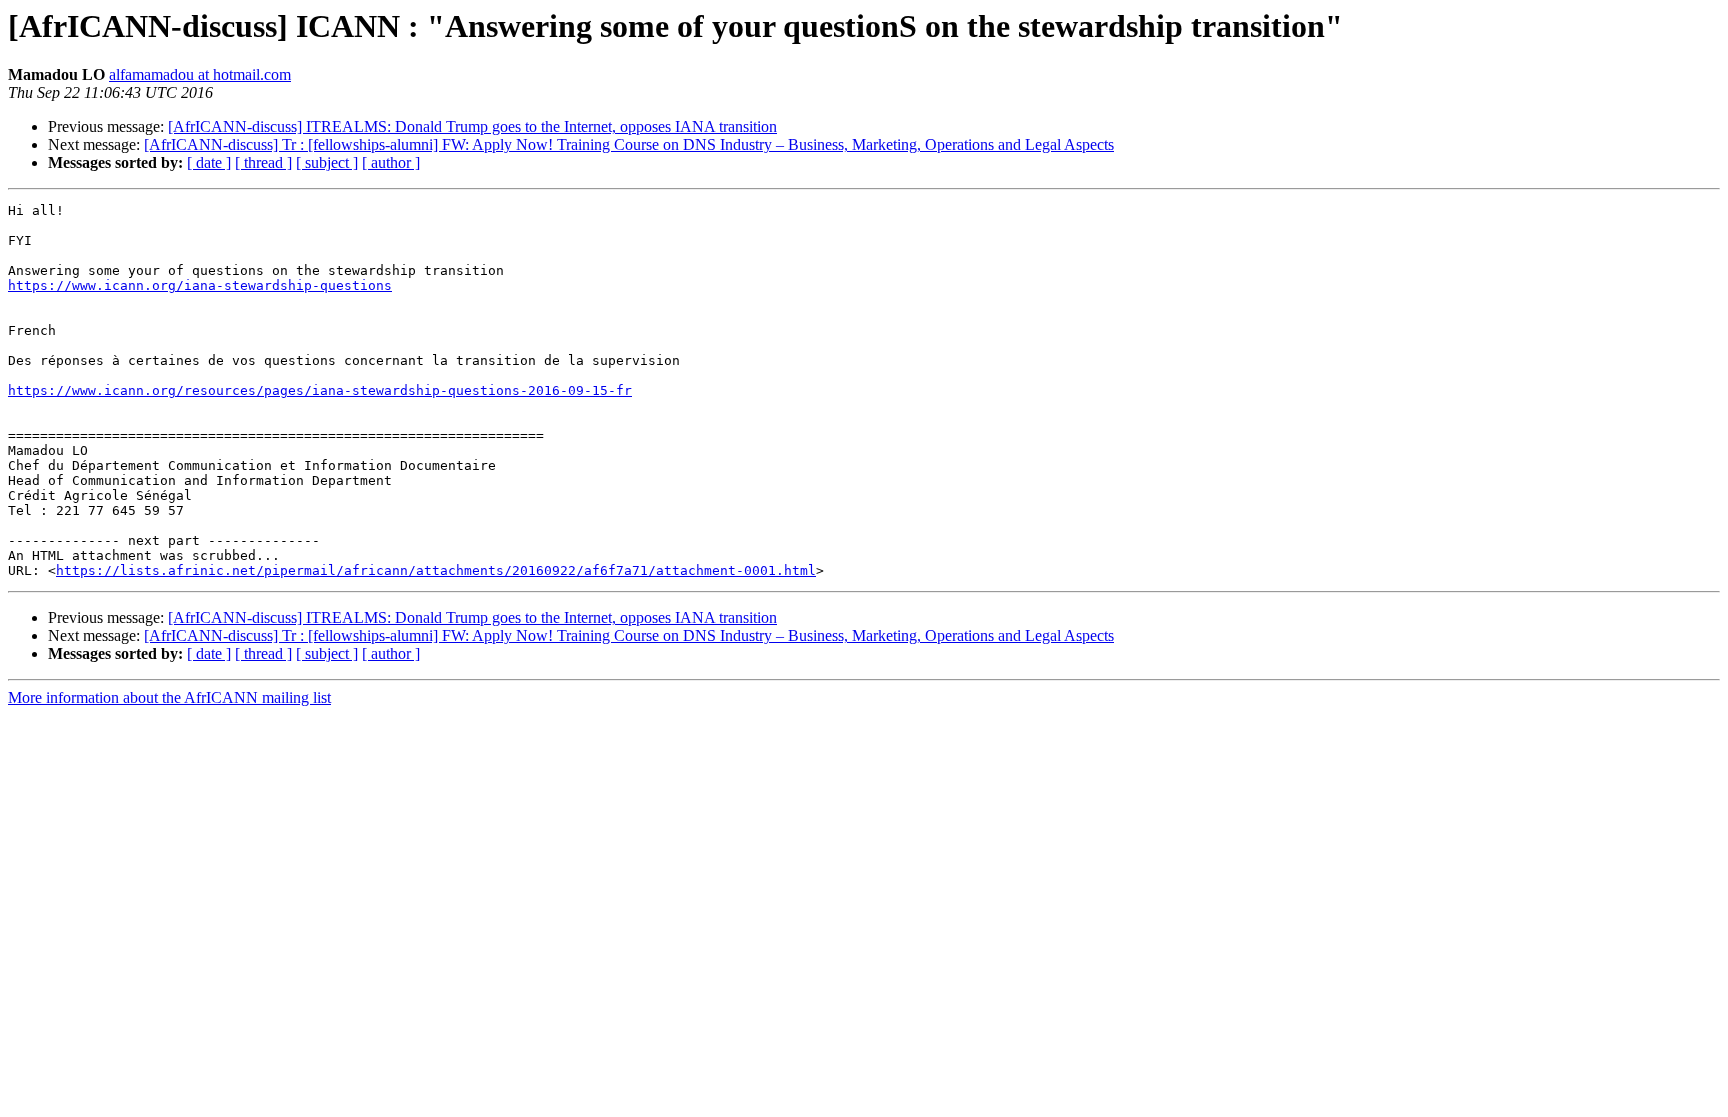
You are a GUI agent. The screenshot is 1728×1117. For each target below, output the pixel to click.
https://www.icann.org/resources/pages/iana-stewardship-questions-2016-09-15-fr (320, 390)
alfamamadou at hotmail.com (200, 74)
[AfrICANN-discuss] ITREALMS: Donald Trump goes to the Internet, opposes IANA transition (472, 126)
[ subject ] (327, 162)
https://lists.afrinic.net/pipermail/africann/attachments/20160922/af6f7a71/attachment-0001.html (436, 570)
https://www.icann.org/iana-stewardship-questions (200, 285)
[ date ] (209, 162)
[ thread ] (263, 162)
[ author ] (391, 162)
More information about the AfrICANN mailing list (169, 697)
